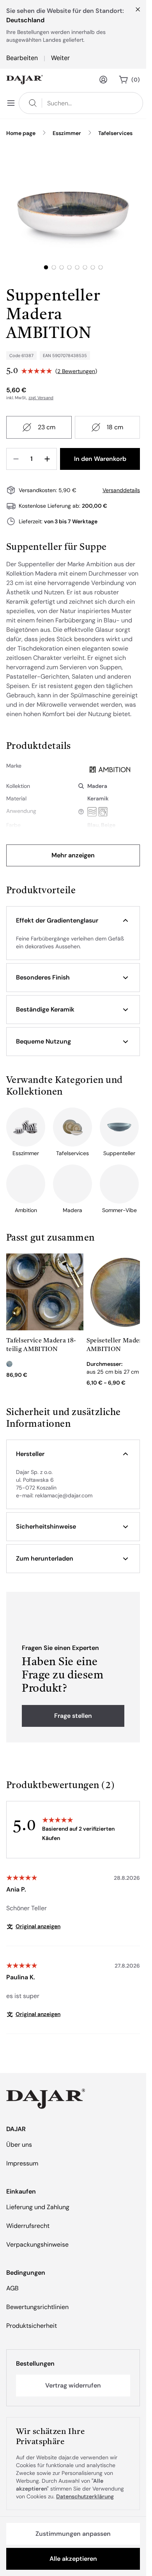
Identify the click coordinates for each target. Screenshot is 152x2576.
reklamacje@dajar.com (64, 1495)
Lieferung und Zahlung (38, 2207)
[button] (73, 921)
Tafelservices (115, 133)
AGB (12, 2288)
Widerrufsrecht (28, 2226)
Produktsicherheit (32, 2326)
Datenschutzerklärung (85, 2496)
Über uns (19, 2145)
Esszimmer (67, 133)
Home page (21, 133)
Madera (97, 786)
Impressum (22, 2163)
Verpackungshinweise (37, 2244)
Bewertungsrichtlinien (37, 2307)
